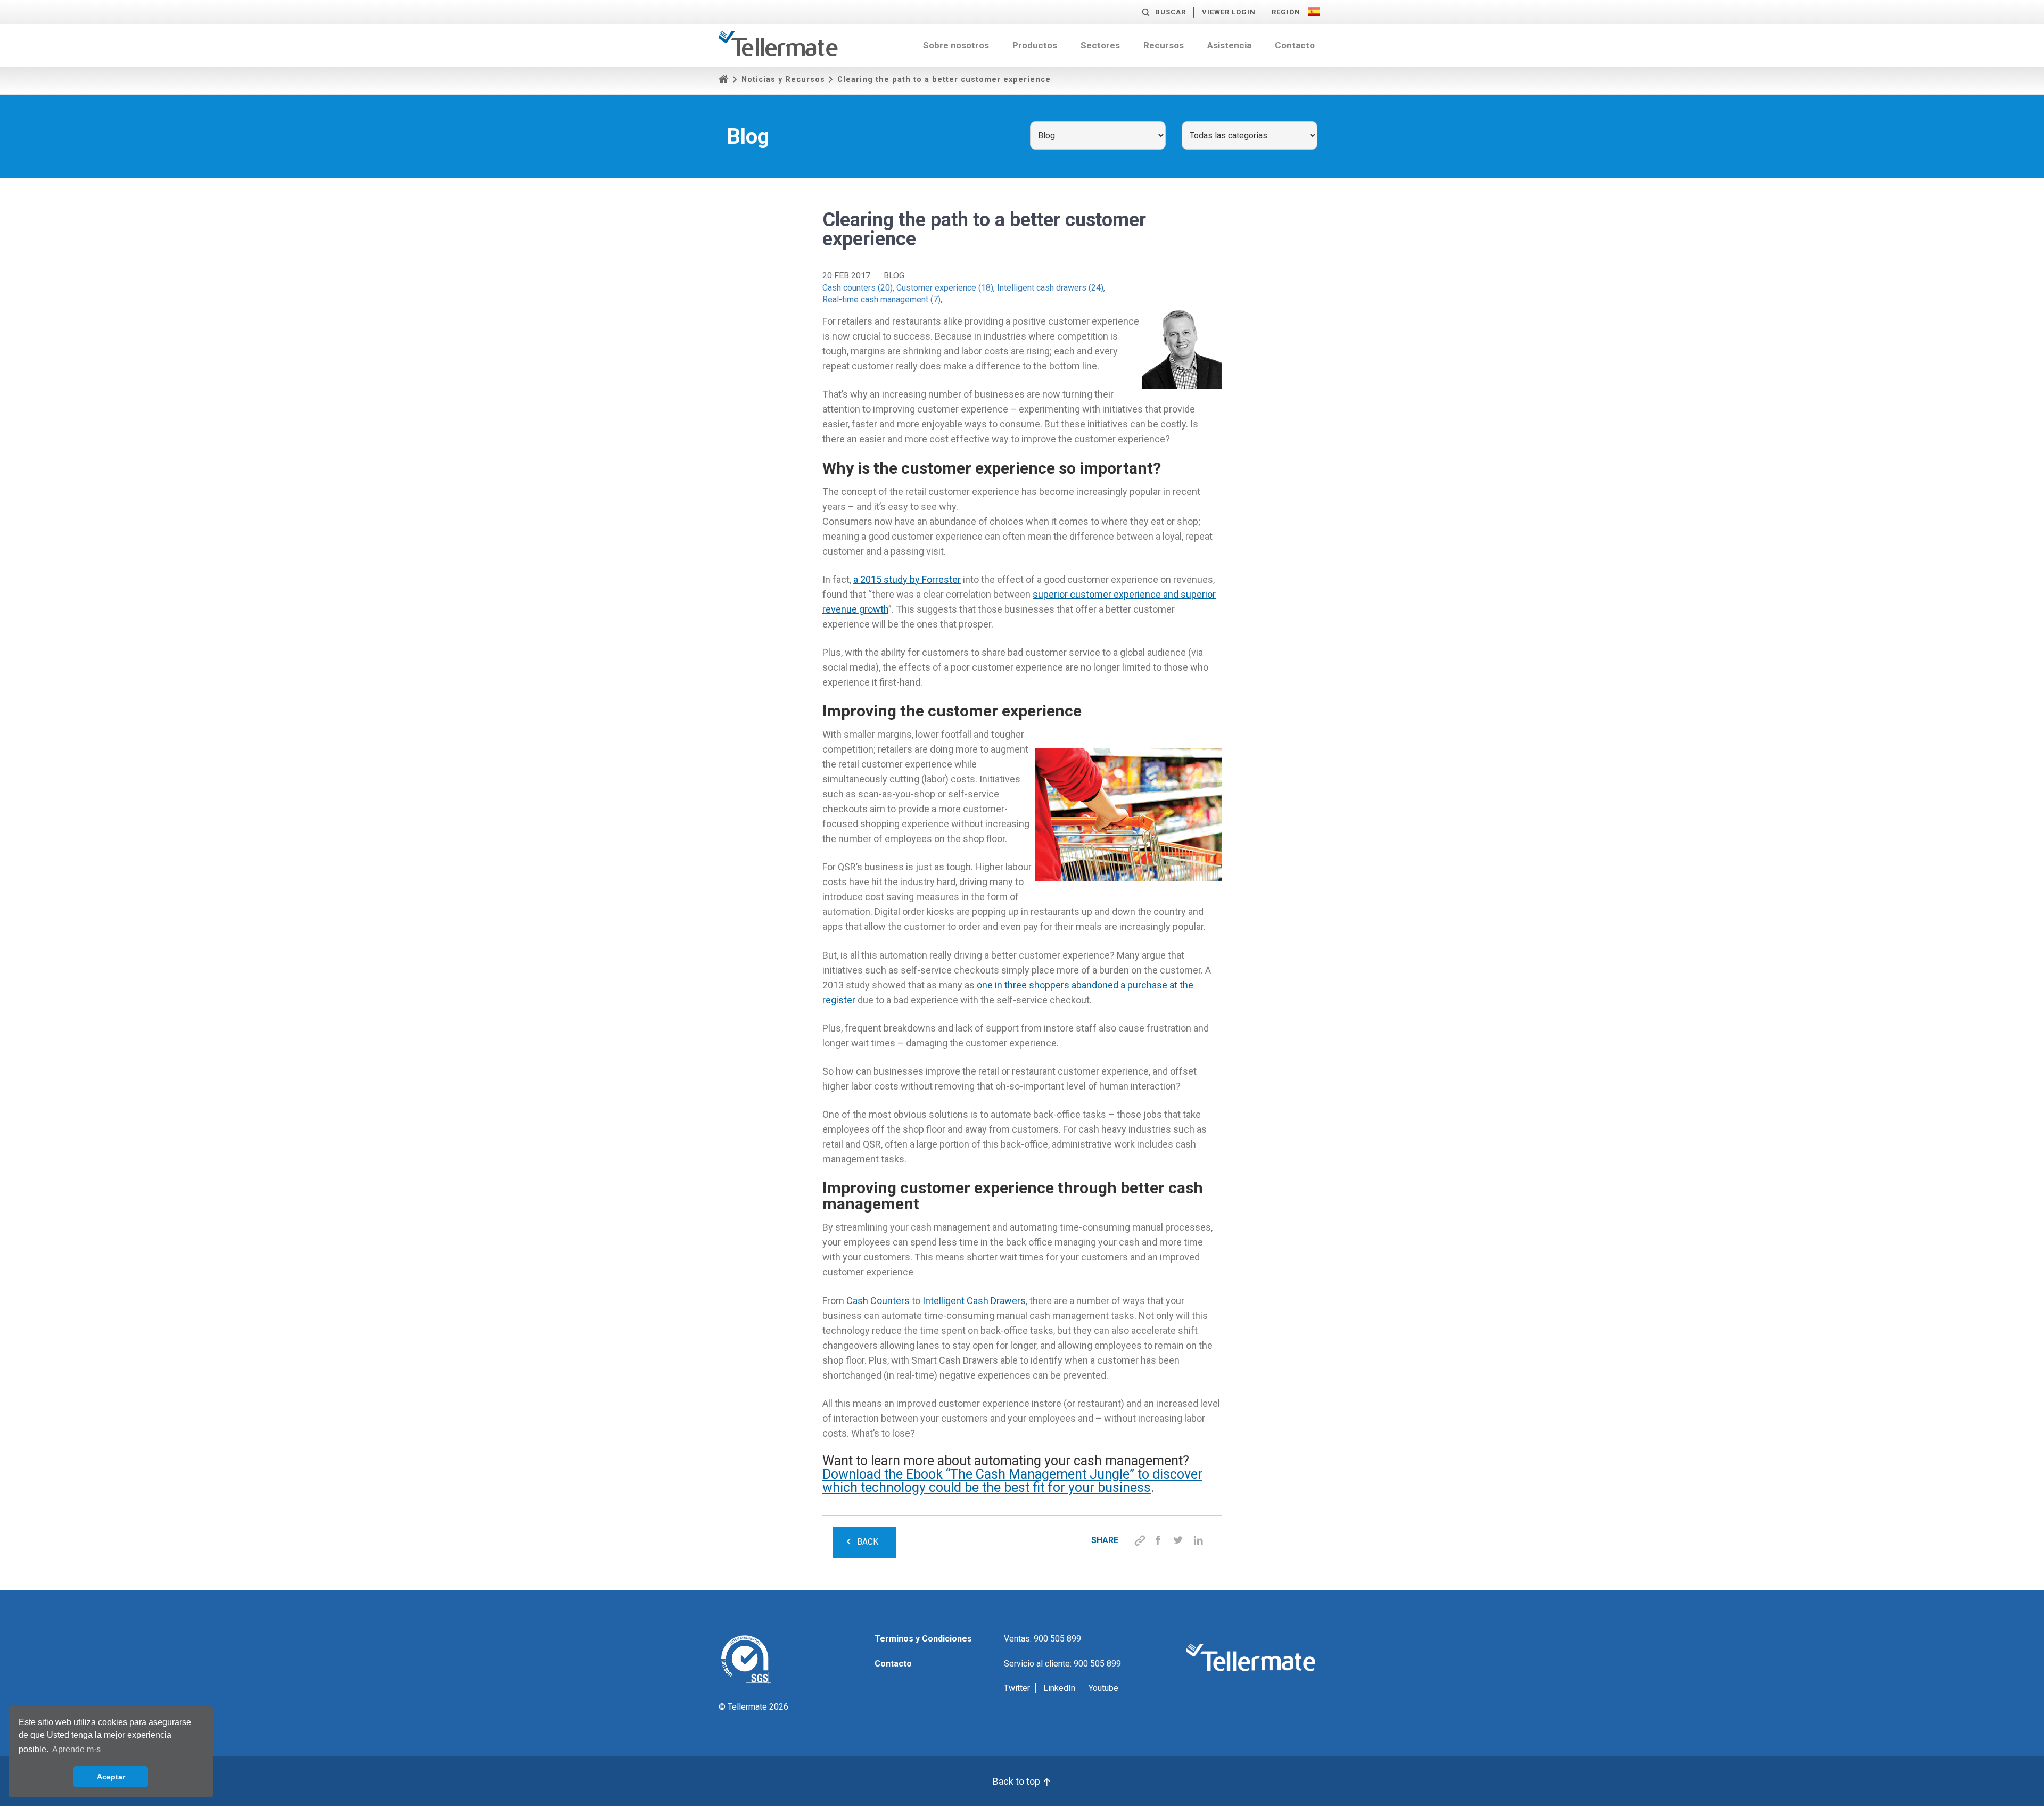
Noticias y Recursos (783, 80)
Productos (1035, 45)
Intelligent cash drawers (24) (1050, 288)
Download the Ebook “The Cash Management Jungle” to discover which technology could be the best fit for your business (1012, 1481)
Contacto (1295, 45)
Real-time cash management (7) (881, 299)
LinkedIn (1059, 1688)
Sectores (1100, 45)
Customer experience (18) (945, 288)
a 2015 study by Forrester (907, 579)
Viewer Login (1229, 12)
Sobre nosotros (956, 45)
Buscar (1171, 12)
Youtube (1103, 1688)
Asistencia (1229, 45)
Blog (894, 275)
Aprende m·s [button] (76, 1749)
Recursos (1164, 45)
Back (868, 1542)
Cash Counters (878, 1301)
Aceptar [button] (111, 1777)
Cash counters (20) (858, 288)
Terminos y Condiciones (923, 1639)
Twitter (1017, 1688)
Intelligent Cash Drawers (974, 1301)
